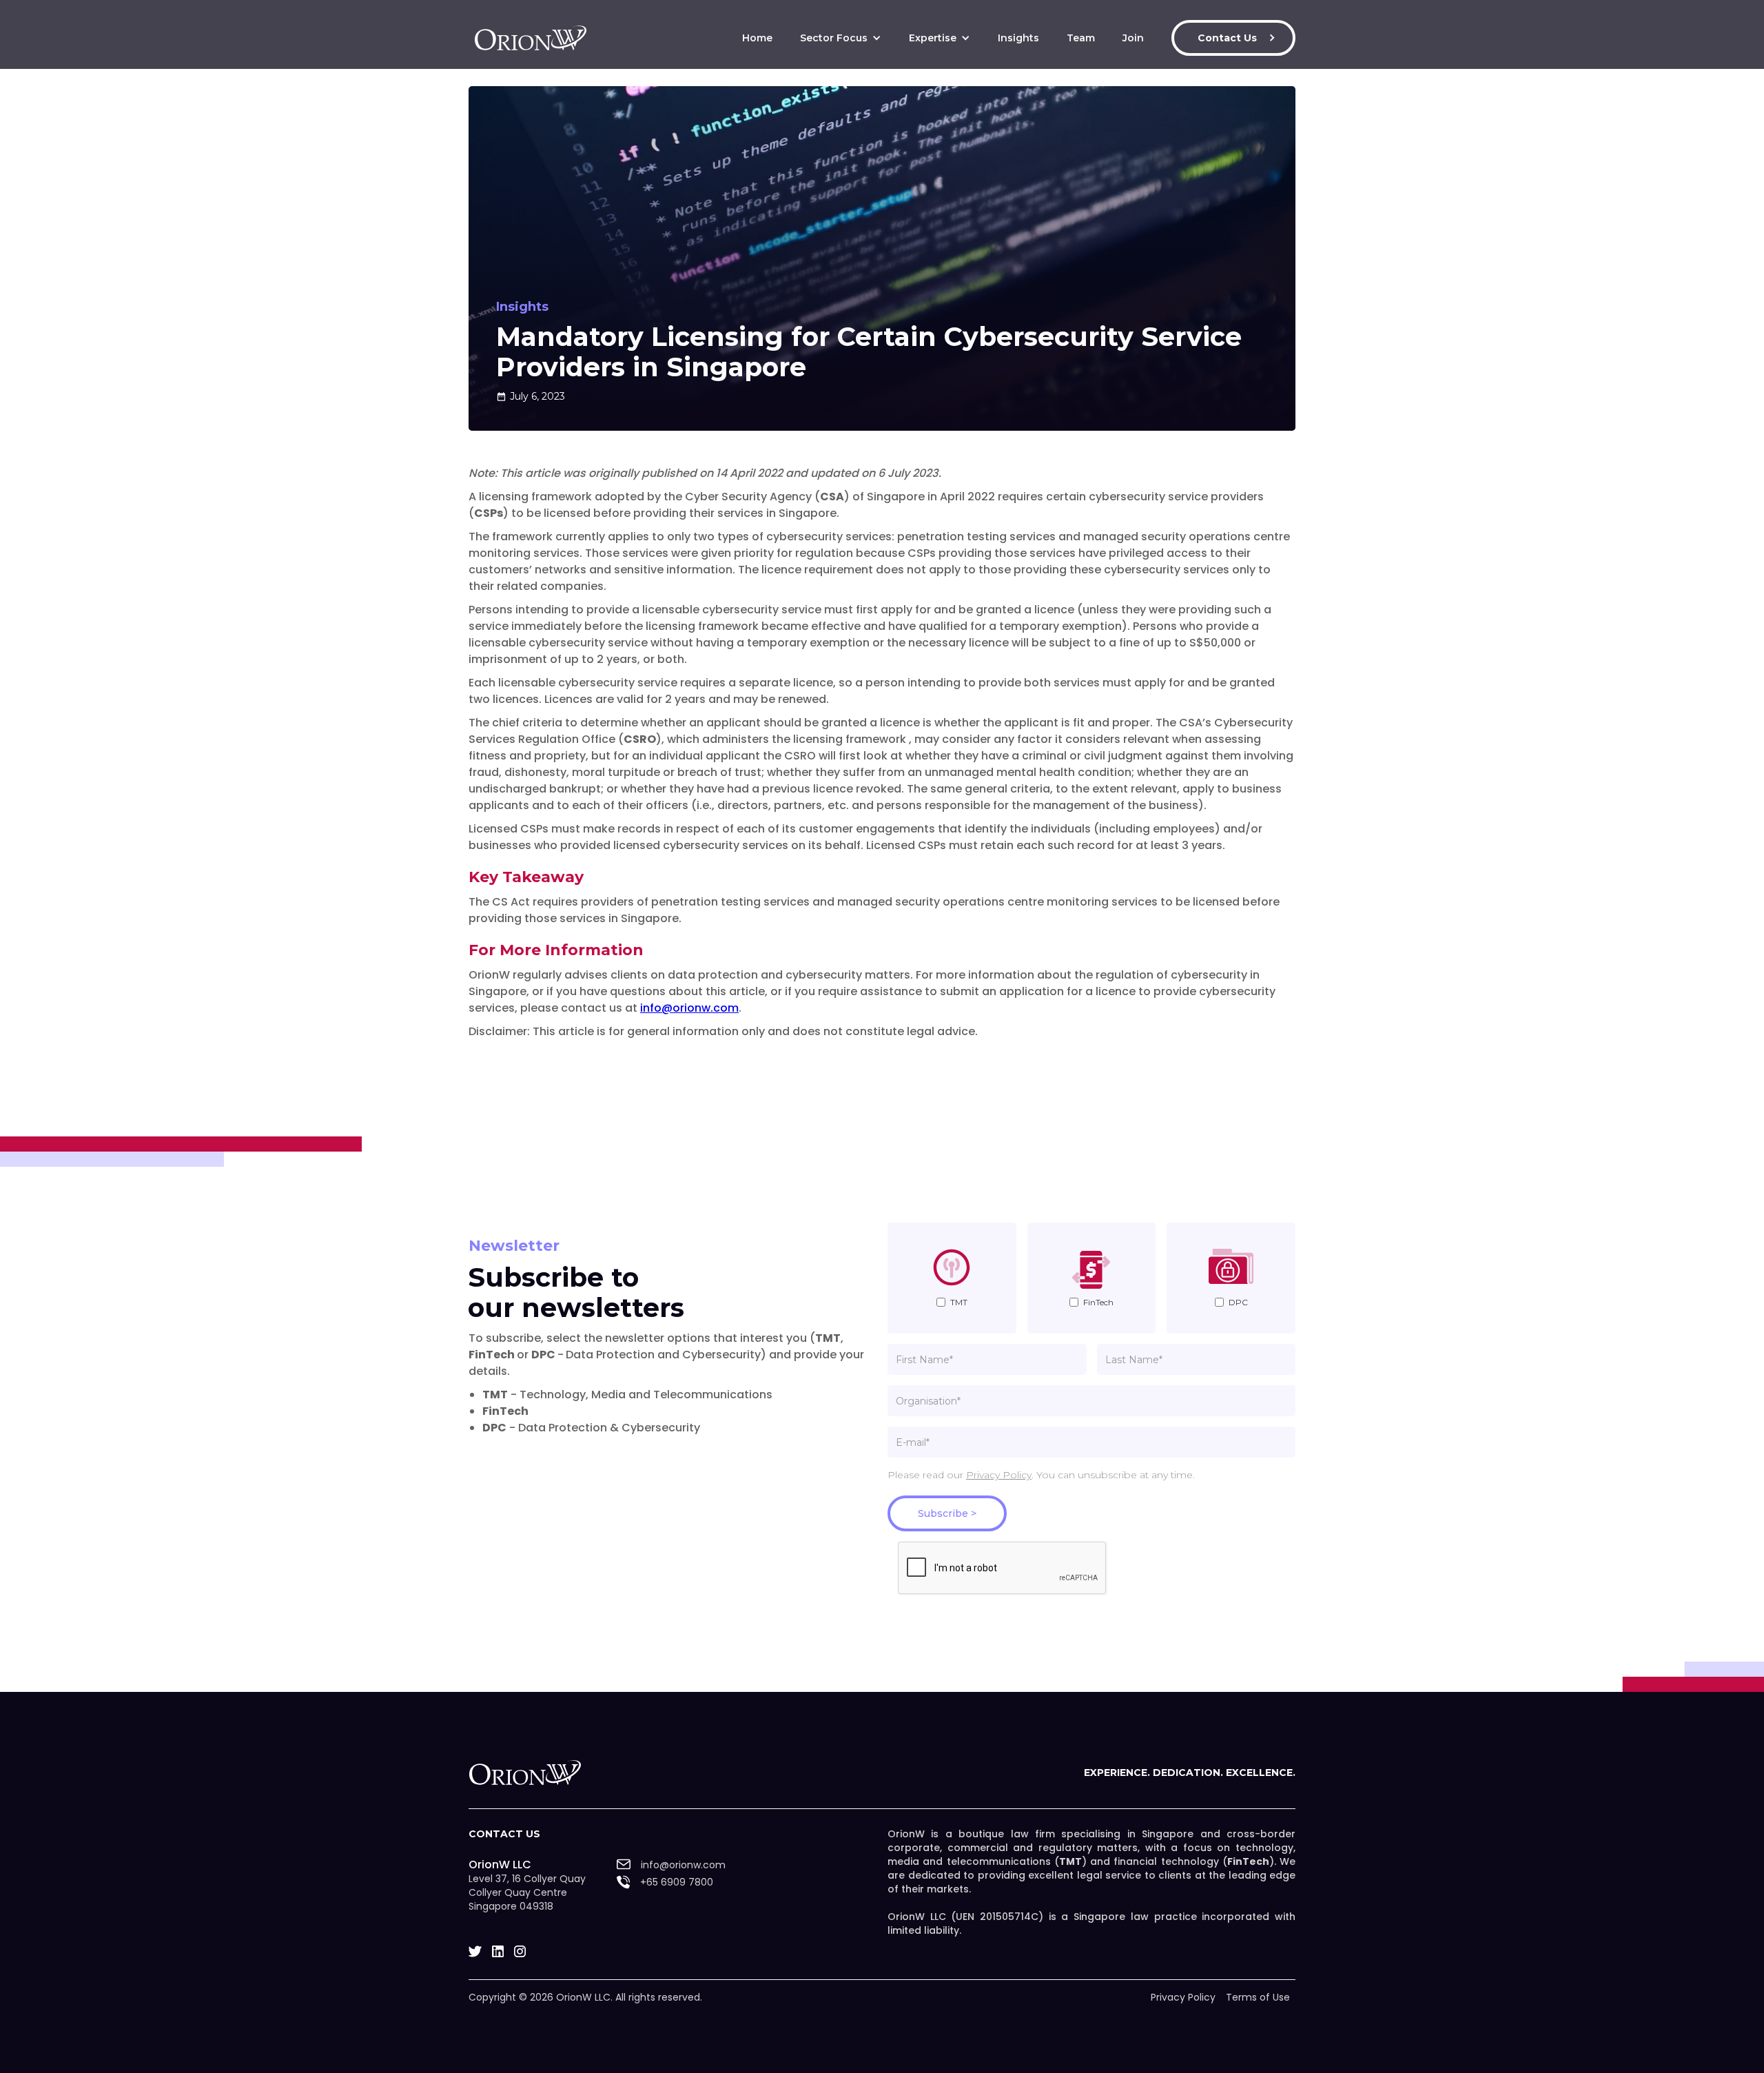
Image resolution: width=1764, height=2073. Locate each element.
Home (757, 38)
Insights (1018, 38)
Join (1133, 38)
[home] (531, 38)
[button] (841, 38)
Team (1081, 38)
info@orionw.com (689, 1008)
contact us (504, 1834)
